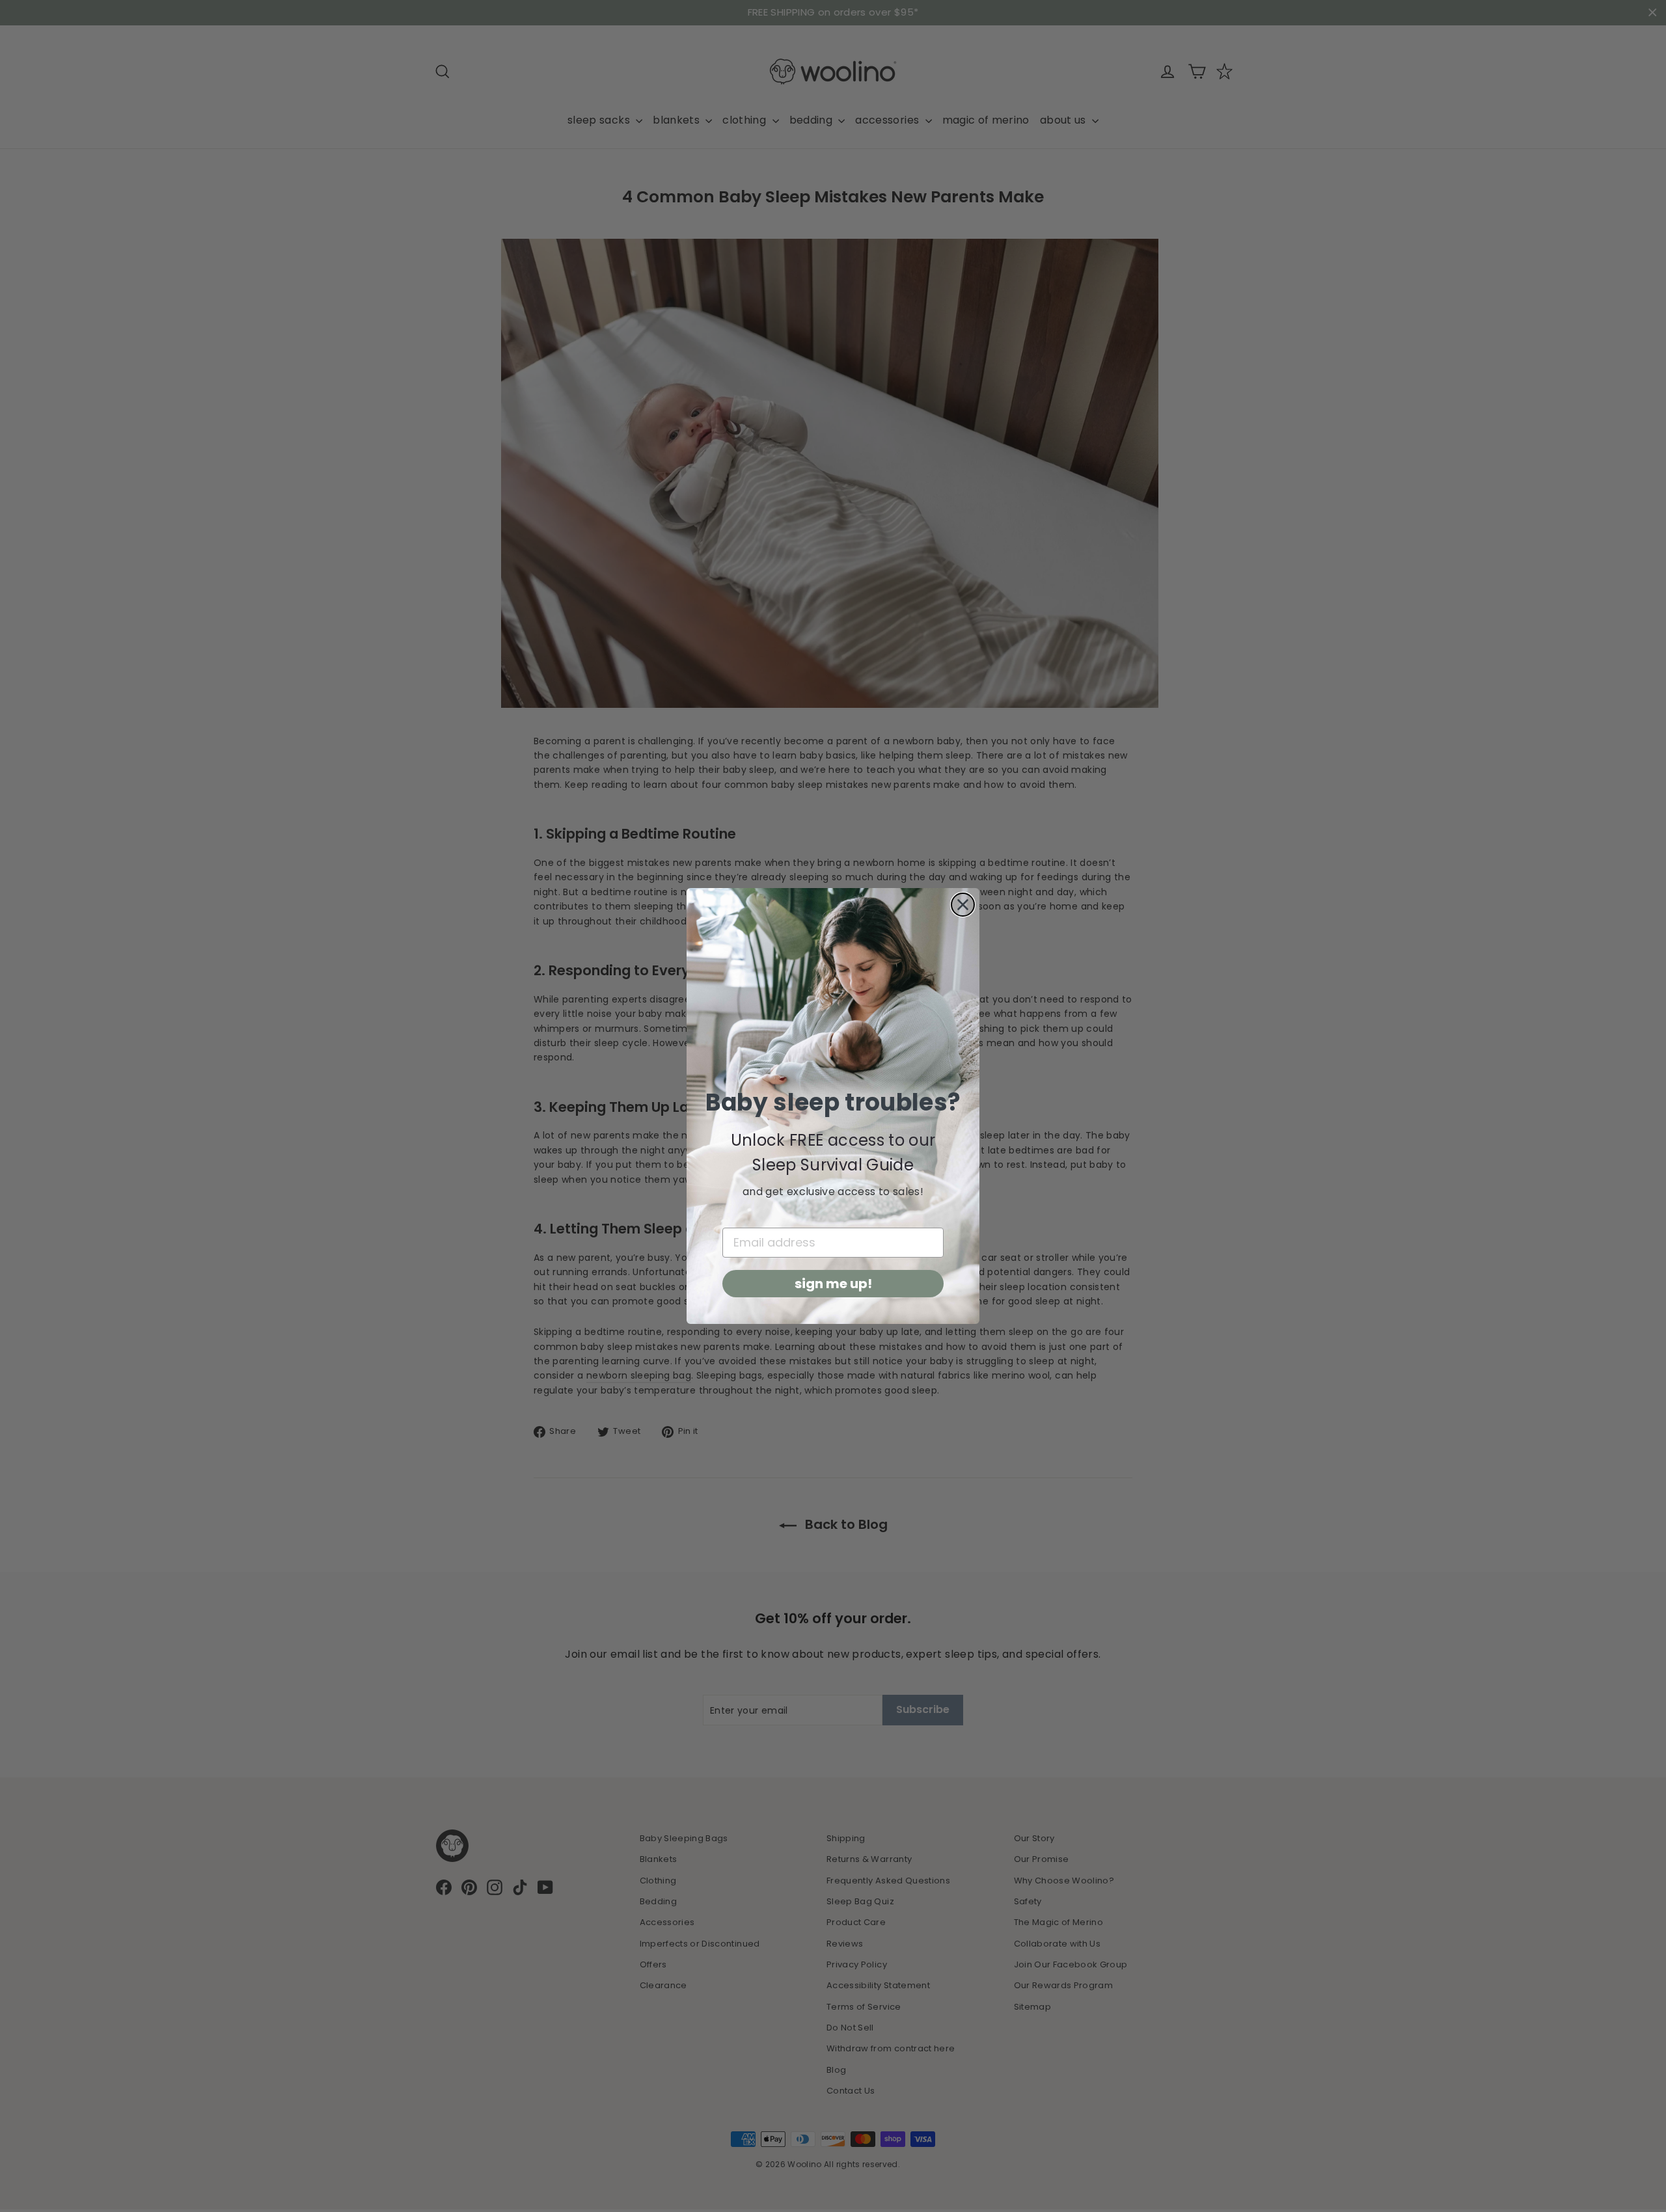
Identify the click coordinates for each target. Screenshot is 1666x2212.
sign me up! (833, 1284)
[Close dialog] (963, 905)
